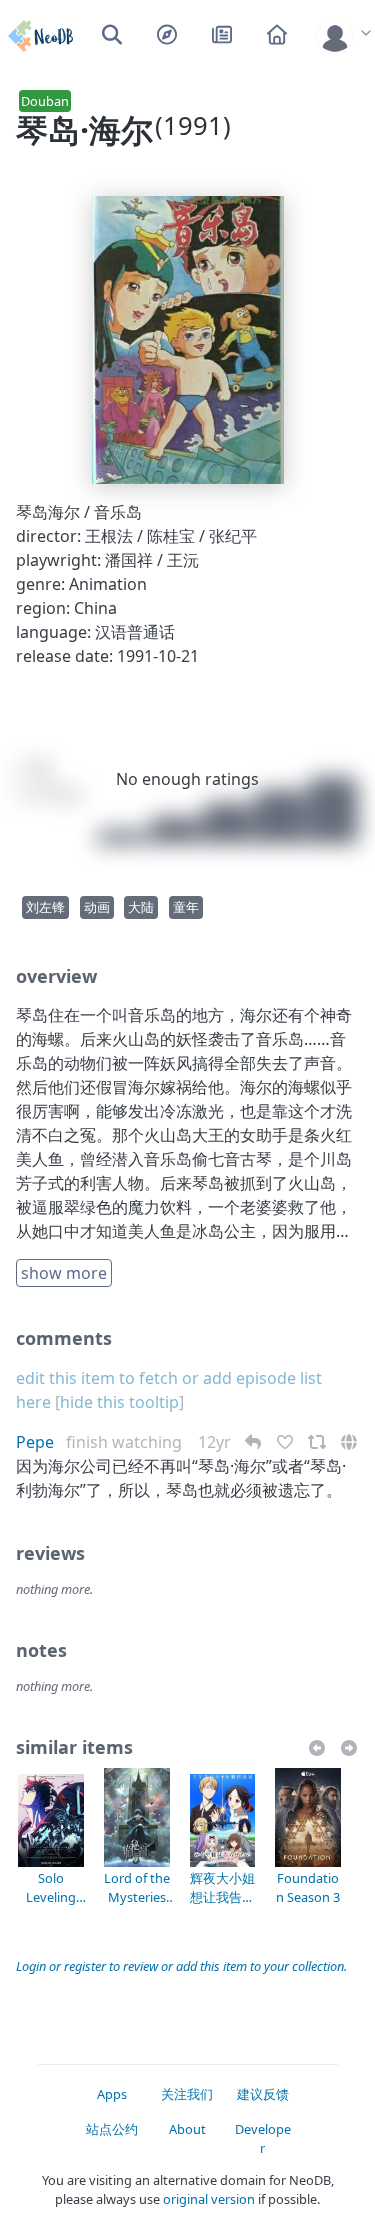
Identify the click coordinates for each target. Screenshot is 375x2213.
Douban (45, 101)
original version (209, 2199)
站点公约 (112, 2129)
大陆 (141, 907)
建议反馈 (263, 2094)
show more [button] (64, 1273)
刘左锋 (45, 907)
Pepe (35, 1442)
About (187, 2129)
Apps (112, 2094)
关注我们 (187, 2094)
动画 (97, 907)
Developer (263, 2138)
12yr (216, 1442)
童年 (186, 907)
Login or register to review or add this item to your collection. (181, 1966)
